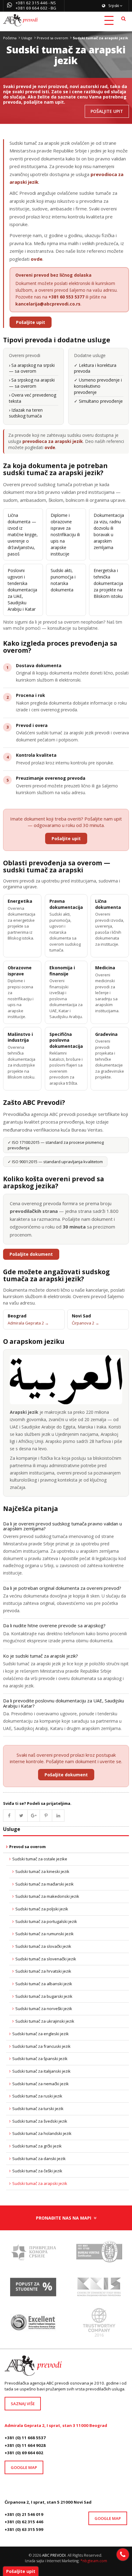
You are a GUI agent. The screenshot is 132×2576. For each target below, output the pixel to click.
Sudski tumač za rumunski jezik (45, 1934)
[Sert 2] (99, 2324)
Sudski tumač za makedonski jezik (47, 1896)
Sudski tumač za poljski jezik (42, 1909)
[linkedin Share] (58, 1816)
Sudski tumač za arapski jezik (40, 2183)
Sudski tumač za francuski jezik (41, 2046)
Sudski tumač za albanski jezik (44, 1984)
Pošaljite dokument (31, 1254)
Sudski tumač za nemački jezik (41, 2084)
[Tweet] (21, 1816)
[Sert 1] (99, 2254)
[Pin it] (46, 1816)
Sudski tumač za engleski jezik (41, 2034)
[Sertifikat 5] (33, 2254)
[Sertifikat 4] (33, 2324)
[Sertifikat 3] (99, 2289)
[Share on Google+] (34, 1816)
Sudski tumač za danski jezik (39, 2159)
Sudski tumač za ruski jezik (37, 2096)
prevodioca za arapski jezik (53, 441)
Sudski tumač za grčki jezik (37, 2146)
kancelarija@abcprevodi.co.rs (48, 304)
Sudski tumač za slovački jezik (43, 1946)
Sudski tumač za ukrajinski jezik (45, 2021)
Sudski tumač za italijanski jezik (41, 2071)
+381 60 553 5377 (66, 297)
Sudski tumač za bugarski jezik (44, 1996)
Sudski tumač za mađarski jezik (45, 1884)
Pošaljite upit (31, 322)
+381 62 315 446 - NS (36, 3)
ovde (37, 259)
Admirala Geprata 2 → (28, 1323)
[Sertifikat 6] (33, 2289)
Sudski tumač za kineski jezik (42, 1871)
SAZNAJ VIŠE (23, 2404)
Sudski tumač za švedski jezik (40, 2121)
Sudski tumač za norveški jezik (44, 2009)
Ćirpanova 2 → (85, 1323)
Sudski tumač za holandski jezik (42, 2133)
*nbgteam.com (94, 2561)
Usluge (27, 38)
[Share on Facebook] (9, 1816)
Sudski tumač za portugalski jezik (46, 1921)
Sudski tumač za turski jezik (38, 2109)
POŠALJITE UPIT (107, 111)
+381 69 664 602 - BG (36, 8)
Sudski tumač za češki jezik (37, 2171)
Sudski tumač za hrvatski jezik (43, 1971)
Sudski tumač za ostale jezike (40, 1859)
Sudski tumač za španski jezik (40, 2059)
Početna (10, 38)
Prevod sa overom (52, 38)
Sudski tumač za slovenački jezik (46, 1959)
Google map (24, 2467)
